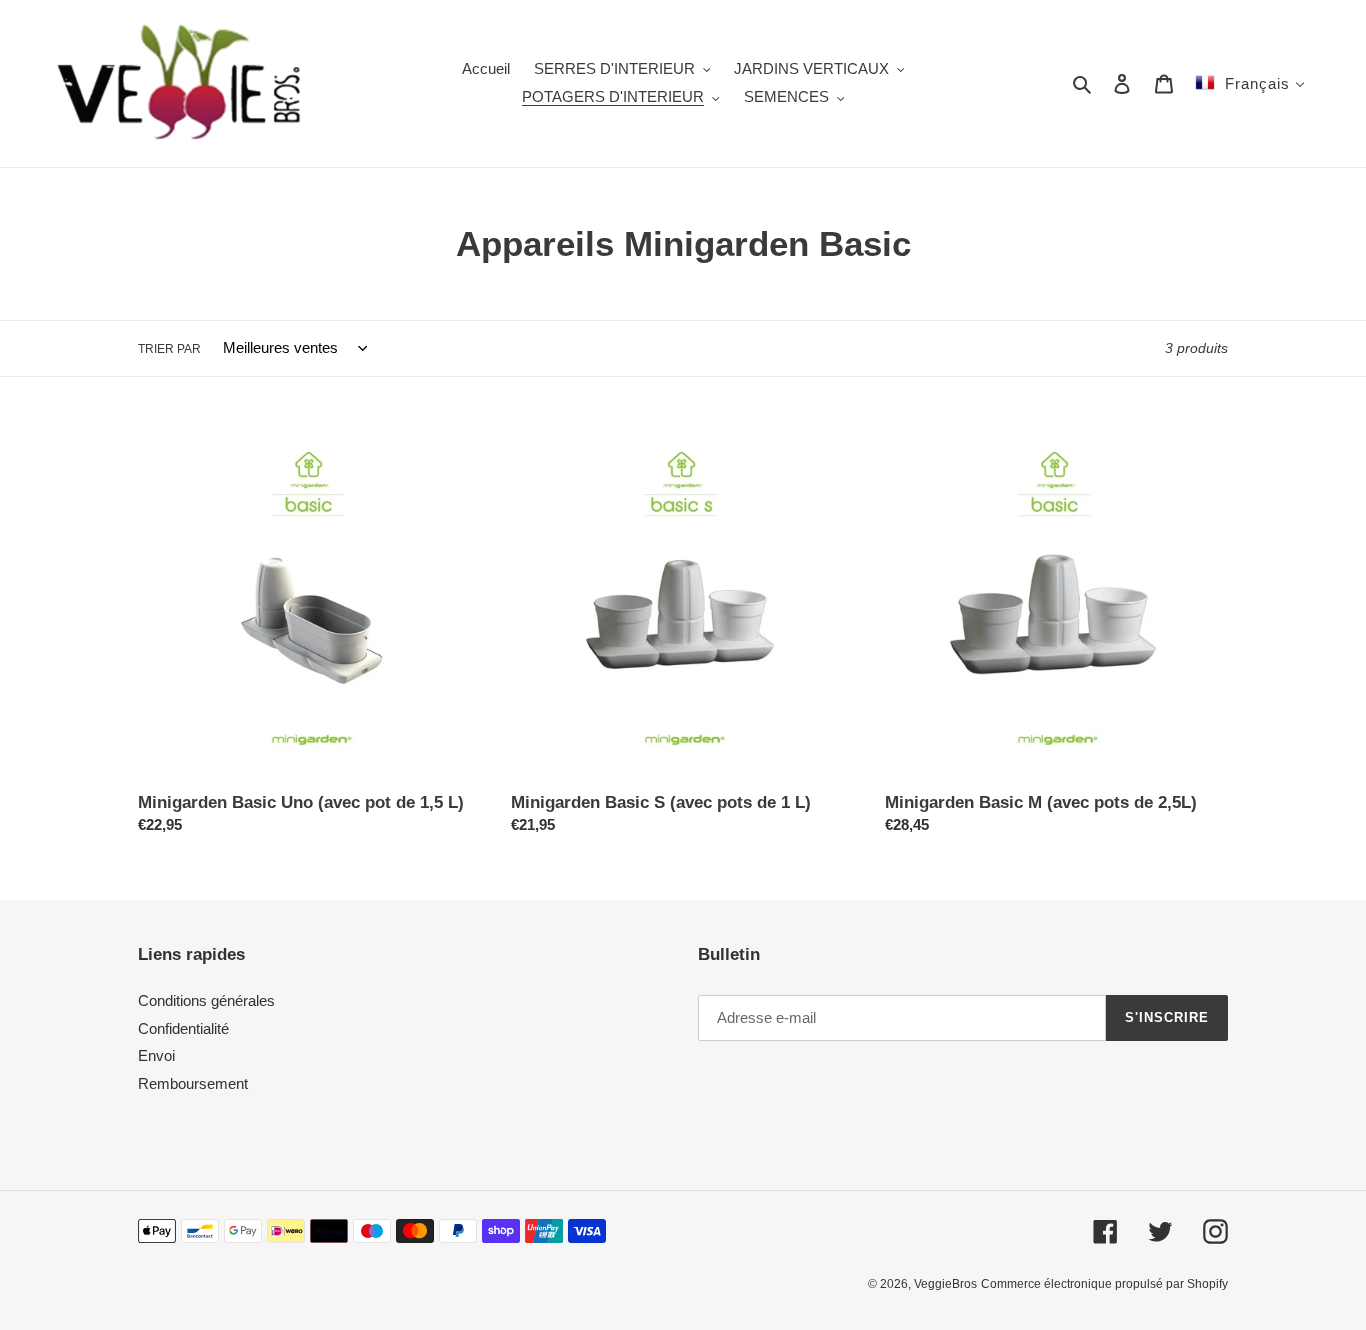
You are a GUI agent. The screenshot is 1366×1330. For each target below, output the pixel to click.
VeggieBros (945, 1284)
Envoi (156, 1055)
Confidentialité (183, 1028)
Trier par (169, 349)
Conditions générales (206, 1000)
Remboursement (193, 1083)
